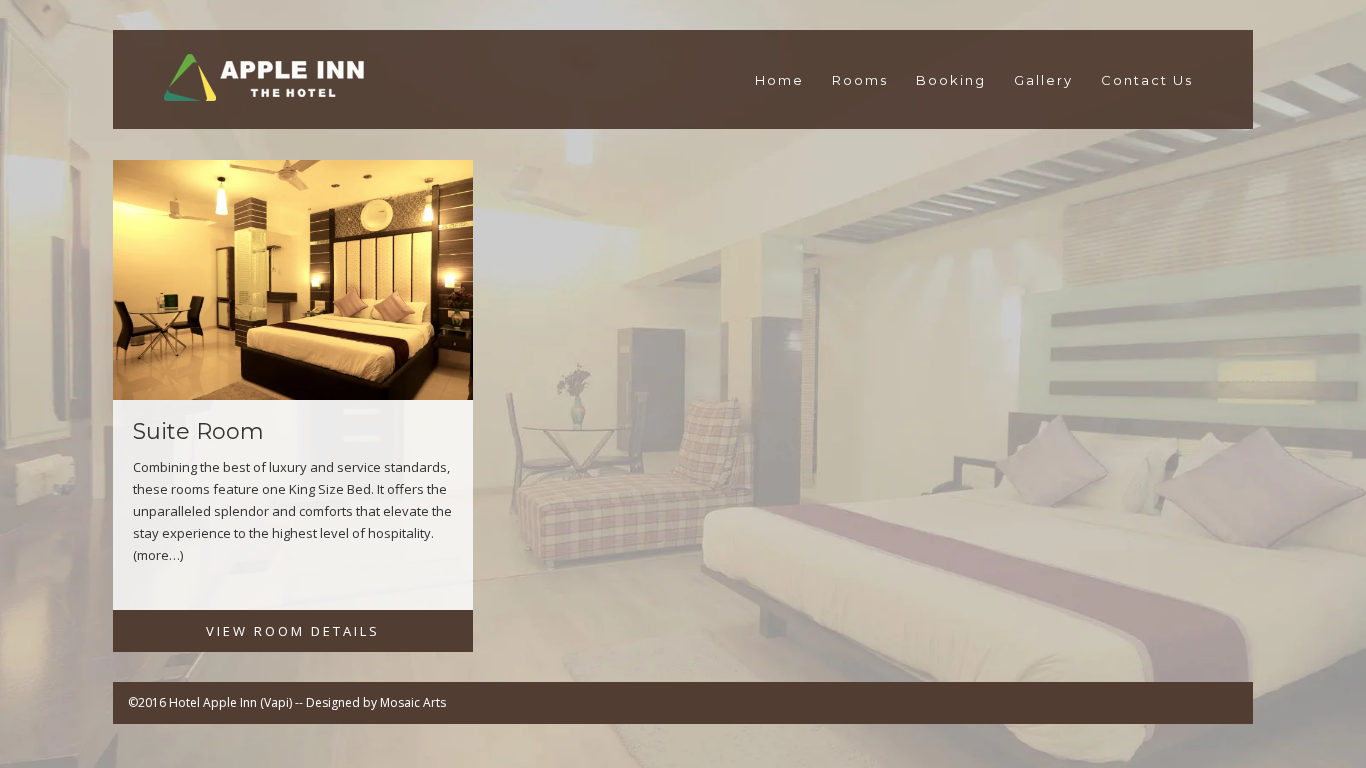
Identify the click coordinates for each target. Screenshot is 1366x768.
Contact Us (1147, 80)
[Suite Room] (293, 288)
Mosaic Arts (413, 702)
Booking (951, 80)
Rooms (860, 80)
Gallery (1043, 80)
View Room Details (293, 631)
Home (779, 80)
